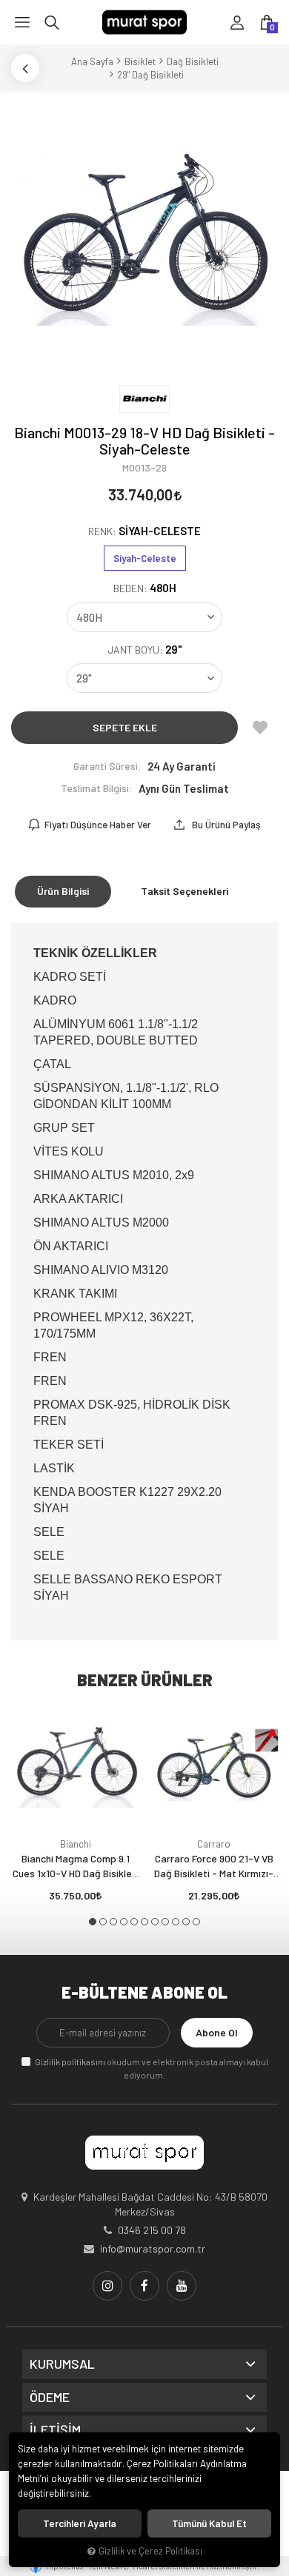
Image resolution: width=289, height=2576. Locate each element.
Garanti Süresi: (107, 766)
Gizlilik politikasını (70, 2062)
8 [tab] (165, 1922)
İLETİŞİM (55, 2430)
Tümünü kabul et (209, 2523)
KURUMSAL (62, 2364)
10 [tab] (186, 1922)
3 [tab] (113, 1922)
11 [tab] (196, 1922)
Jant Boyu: (145, 650)
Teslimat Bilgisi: (97, 788)
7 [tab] (155, 1922)
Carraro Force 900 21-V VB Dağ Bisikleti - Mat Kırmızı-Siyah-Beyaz (214, 1866)
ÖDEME (50, 2398)
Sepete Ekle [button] (125, 727)
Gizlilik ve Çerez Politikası (150, 2551)
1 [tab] (93, 1922)
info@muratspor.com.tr (153, 2248)
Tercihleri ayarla (80, 2523)
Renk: (144, 531)
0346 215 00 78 (152, 2230)
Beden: (145, 588)
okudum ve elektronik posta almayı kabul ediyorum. (152, 2068)
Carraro (214, 1844)
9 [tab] (176, 1922)
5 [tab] (134, 1922)
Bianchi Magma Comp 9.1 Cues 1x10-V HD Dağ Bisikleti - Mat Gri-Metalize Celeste (76, 1866)
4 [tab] (124, 1922)
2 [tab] (103, 1922)
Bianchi (76, 1844)
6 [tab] (144, 1922)
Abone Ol (217, 2032)
